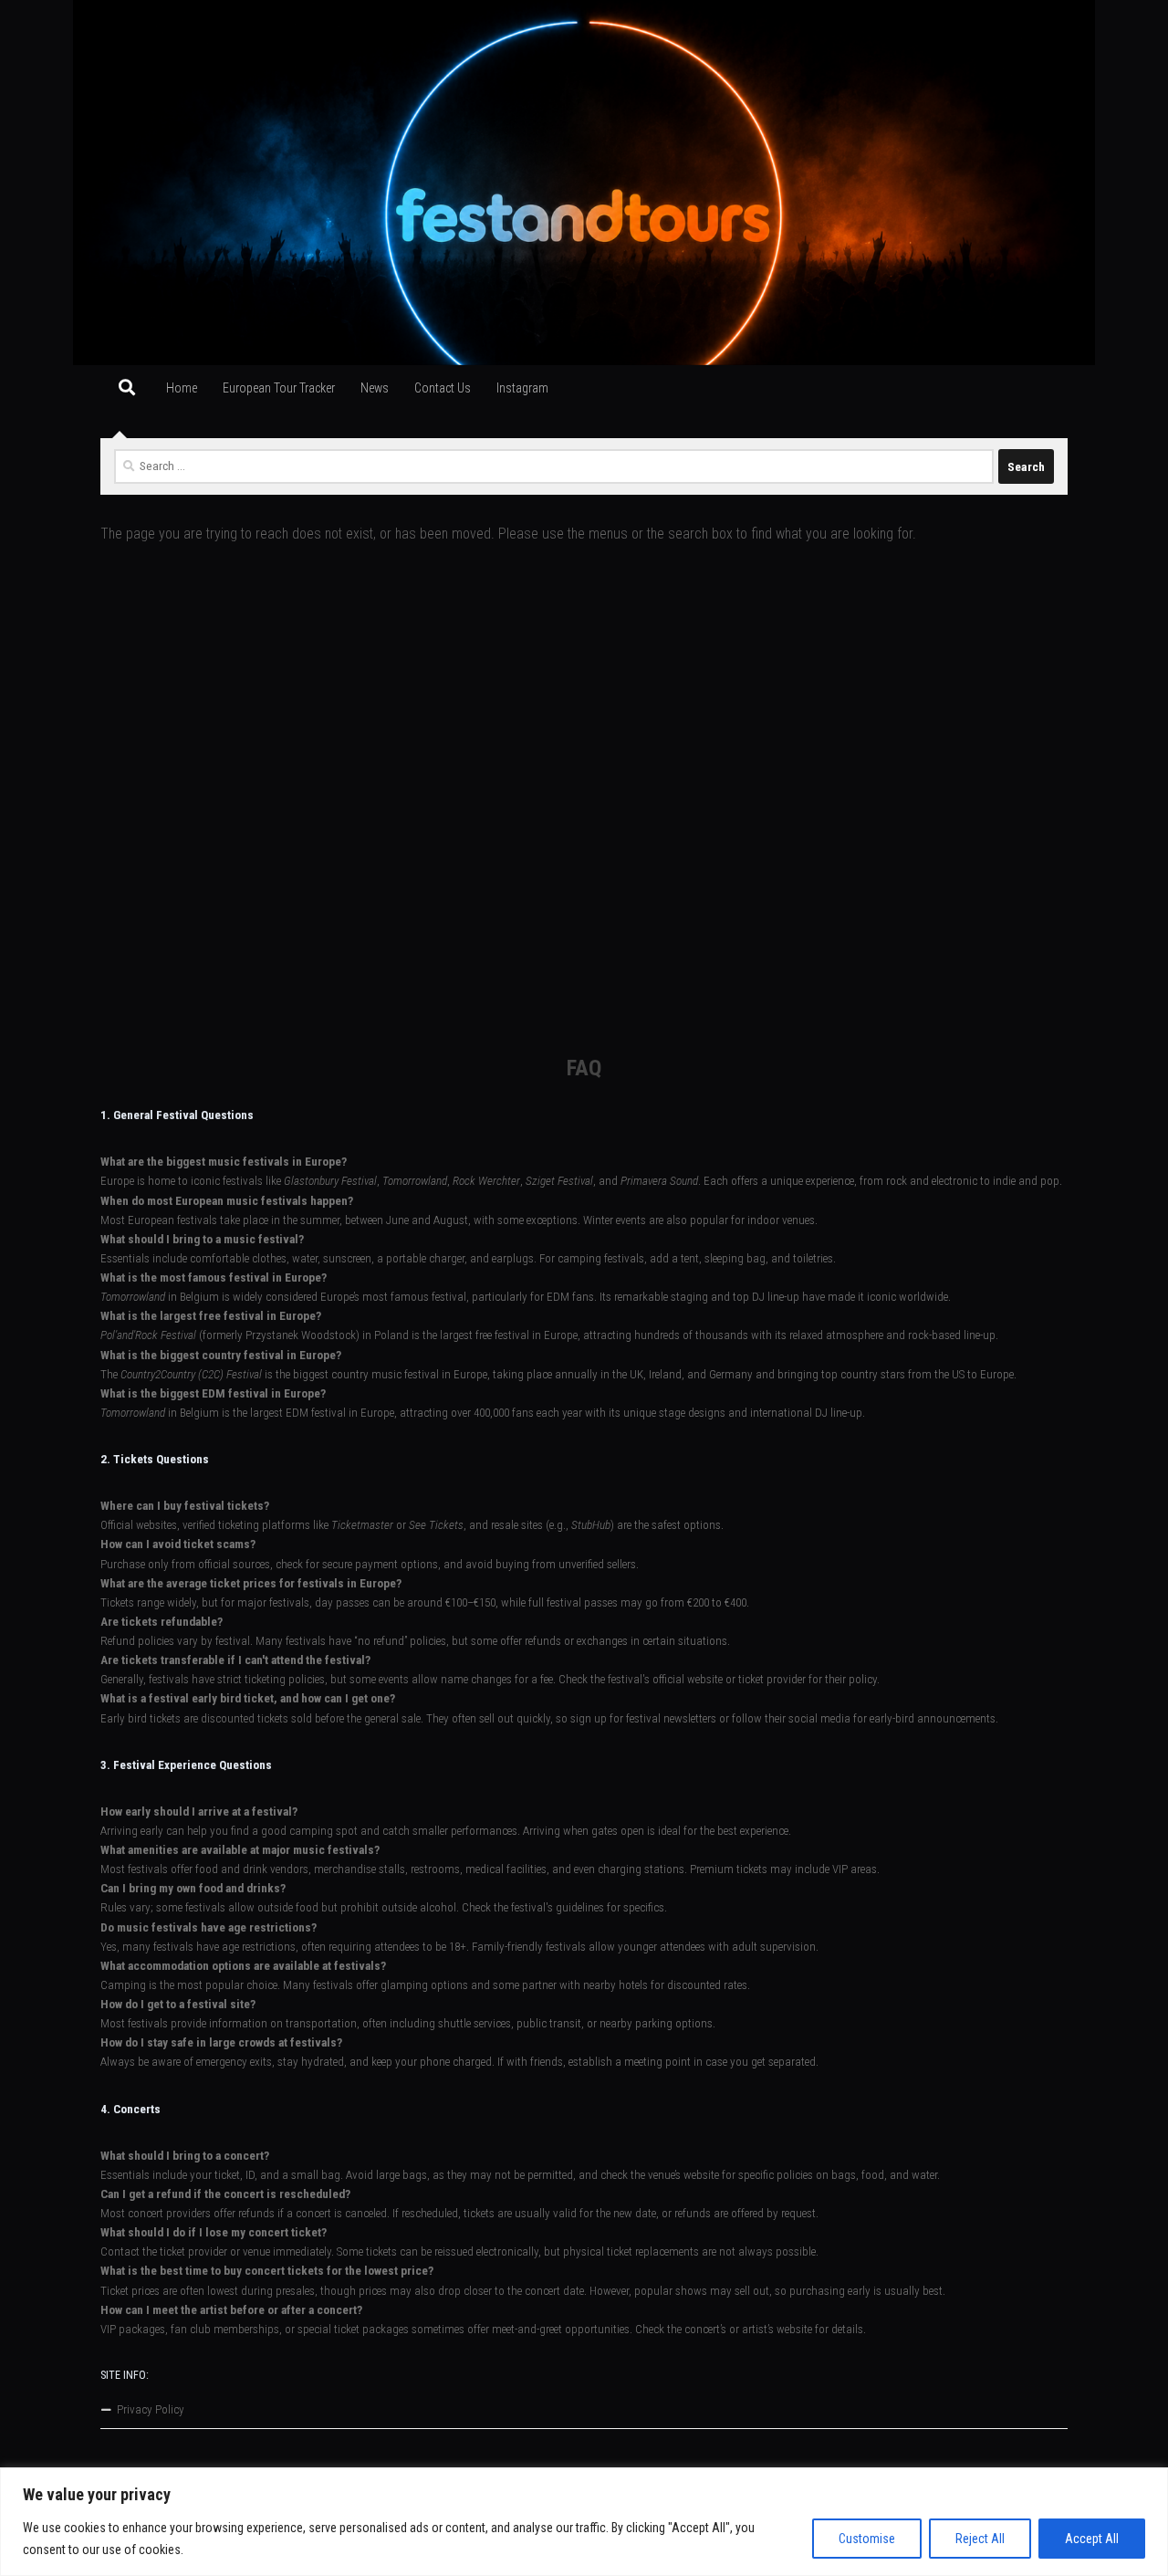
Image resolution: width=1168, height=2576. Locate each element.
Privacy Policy (151, 2409)
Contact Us (443, 388)
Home (182, 388)
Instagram (522, 388)
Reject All (980, 2539)
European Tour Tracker (279, 388)
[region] (584, 2522)
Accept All (1092, 2539)
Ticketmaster (362, 1525)
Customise (867, 2539)
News (375, 388)
